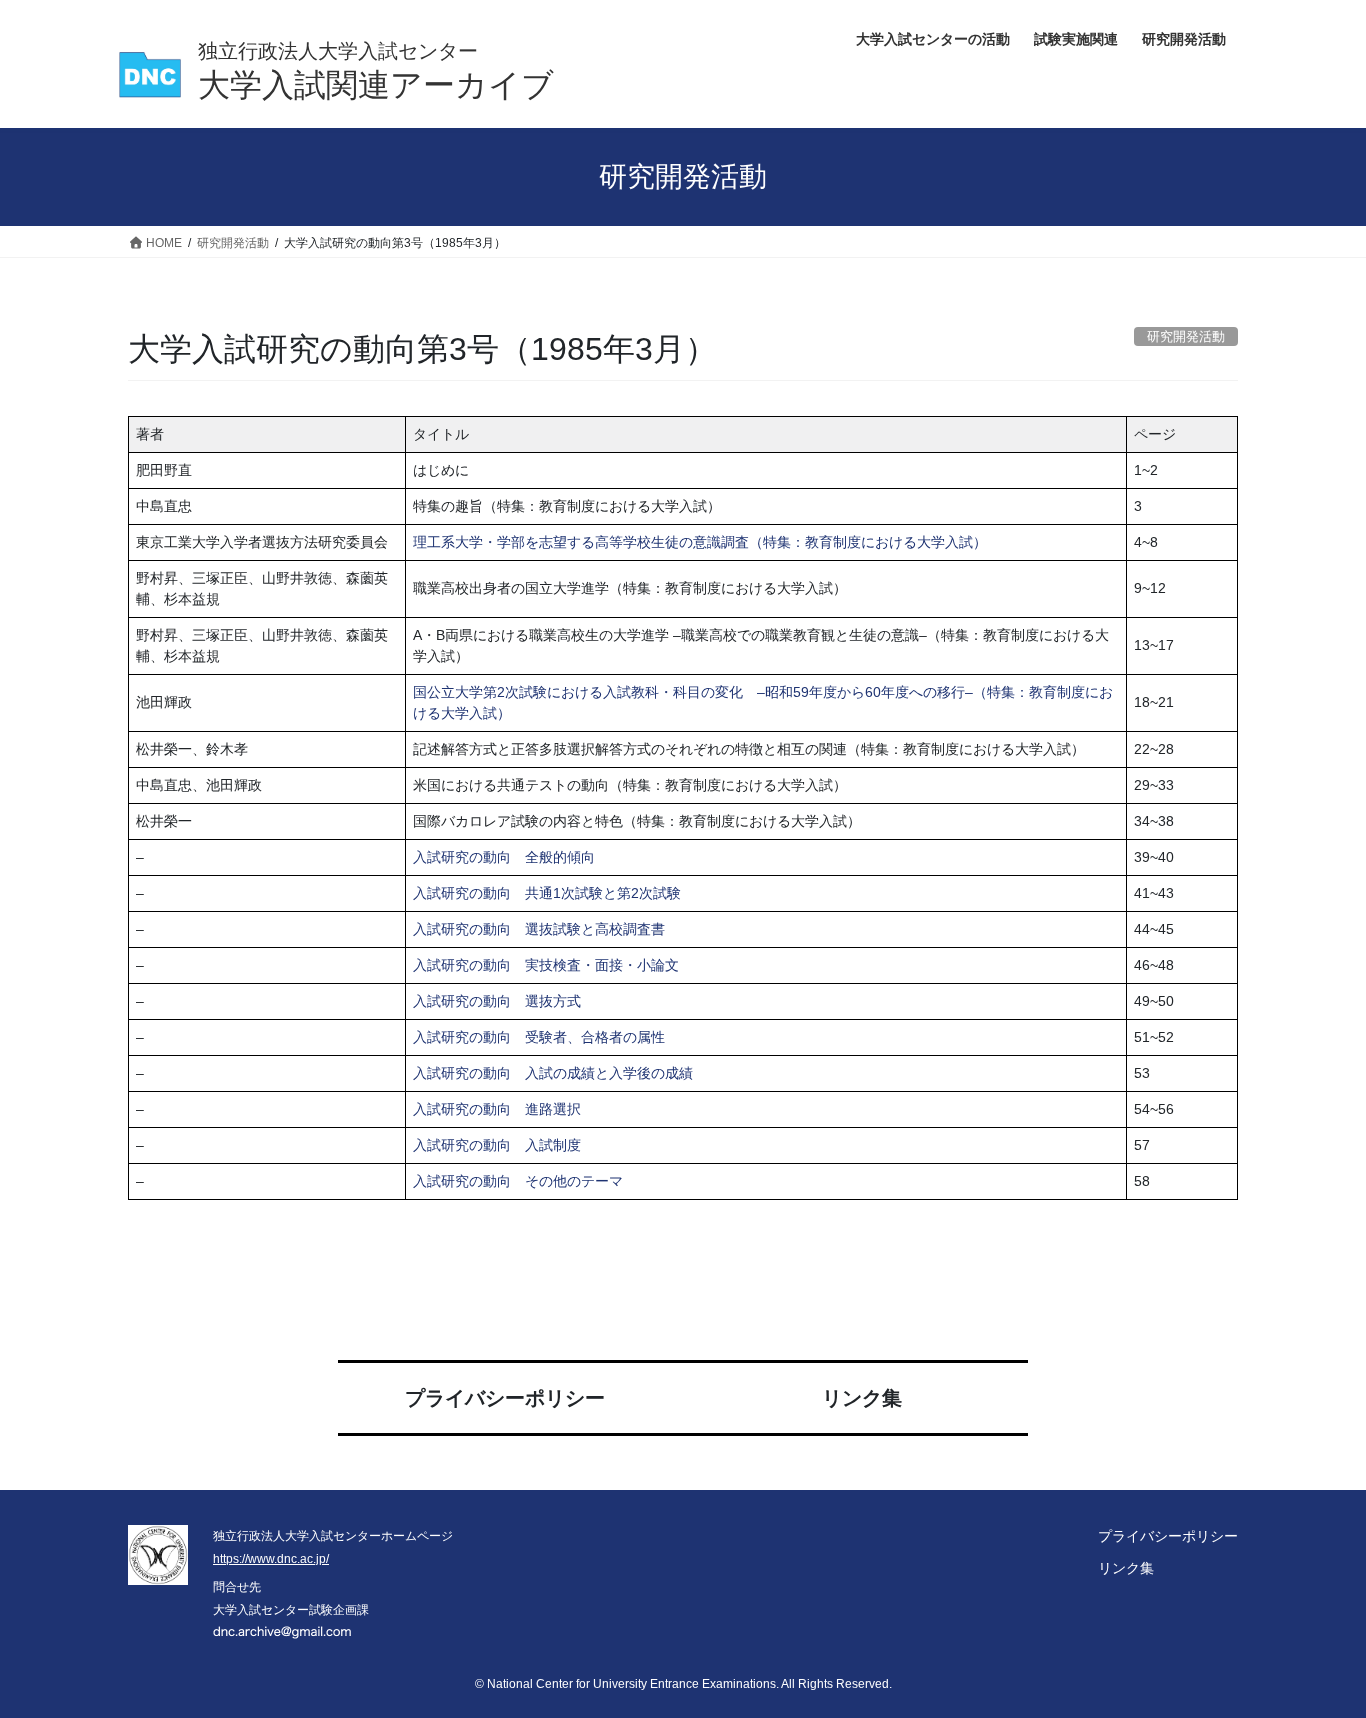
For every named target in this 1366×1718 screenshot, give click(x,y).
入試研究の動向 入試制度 (497, 1145)
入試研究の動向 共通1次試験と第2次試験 (547, 893)
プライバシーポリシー (505, 1398)
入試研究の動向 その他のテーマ (518, 1181)
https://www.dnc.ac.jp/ (271, 1559)
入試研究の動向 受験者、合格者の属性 (539, 1037)
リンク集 (862, 1398)
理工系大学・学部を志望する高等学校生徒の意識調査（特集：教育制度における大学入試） (700, 542)
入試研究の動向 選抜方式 (497, 1001)
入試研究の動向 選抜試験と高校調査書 (539, 929)
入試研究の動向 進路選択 (497, 1109)
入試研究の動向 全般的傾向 (504, 857)
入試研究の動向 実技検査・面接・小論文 (546, 965)
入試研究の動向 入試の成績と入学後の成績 (553, 1073)
